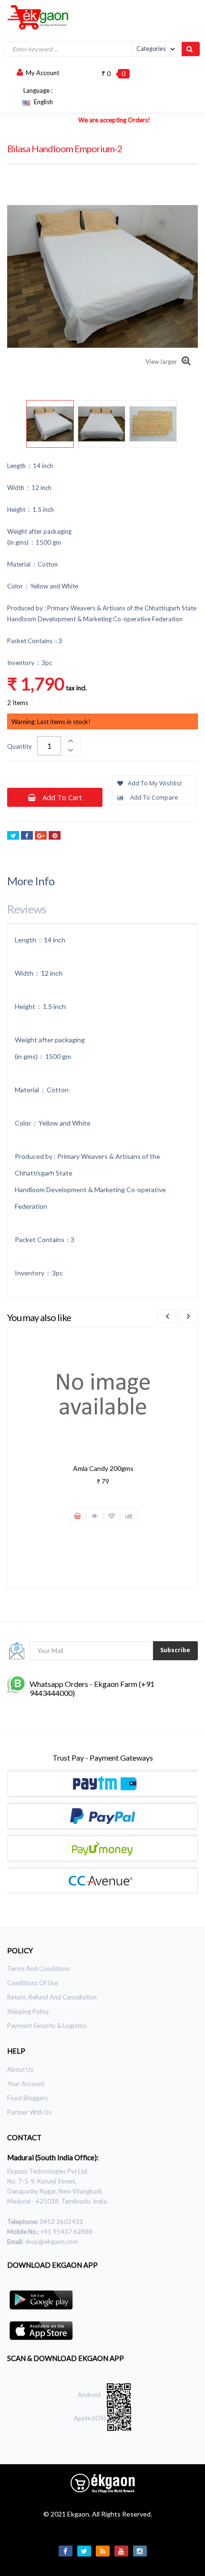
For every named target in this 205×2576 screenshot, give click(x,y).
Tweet (13, 835)
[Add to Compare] (129, 1516)
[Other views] (27, 426)
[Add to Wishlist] (112, 1516)
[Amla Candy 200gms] (103, 1393)
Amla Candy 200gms (103, 1468)
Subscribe (175, 1650)
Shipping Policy (28, 2011)
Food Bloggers (27, 2098)
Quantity (20, 746)
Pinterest (55, 835)
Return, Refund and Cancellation (52, 1997)
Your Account (26, 2084)
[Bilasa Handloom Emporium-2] (50, 424)
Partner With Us (29, 2112)
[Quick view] (95, 1516)
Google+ (41, 835)
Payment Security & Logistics (47, 2026)
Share (27, 835)
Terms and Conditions (38, 1969)
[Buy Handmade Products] (34, 17)
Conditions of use (33, 1983)
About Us (20, 2069)
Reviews (26, 909)
